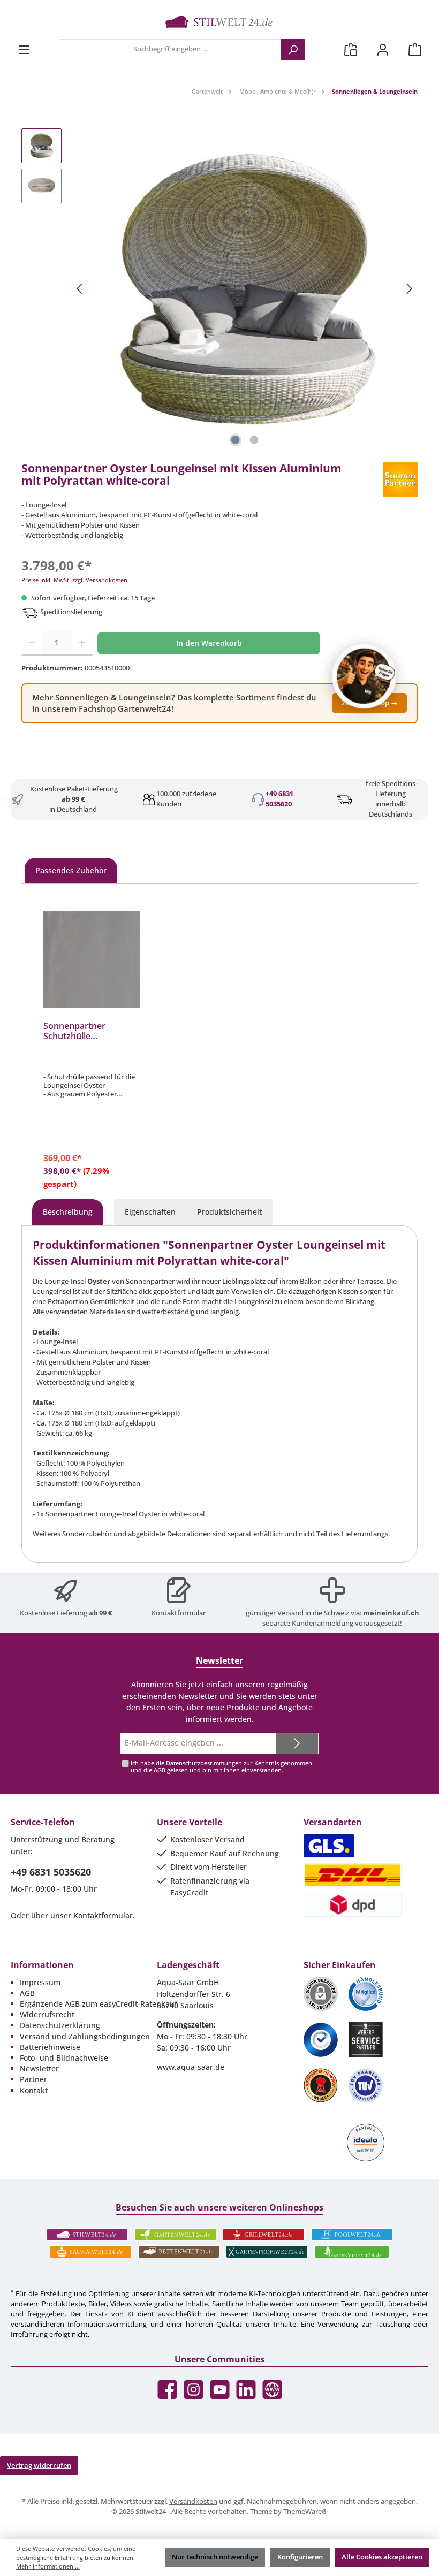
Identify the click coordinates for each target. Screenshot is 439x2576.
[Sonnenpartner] (400, 479)
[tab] (68, 1212)
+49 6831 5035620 (279, 799)
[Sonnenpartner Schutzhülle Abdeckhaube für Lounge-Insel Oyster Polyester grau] (92, 959)
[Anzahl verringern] (32, 643)
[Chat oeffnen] (364, 676)
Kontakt (34, 2090)
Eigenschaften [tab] (150, 1212)
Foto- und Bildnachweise (64, 2058)
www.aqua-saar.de (191, 2067)
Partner (33, 2079)
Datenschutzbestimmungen (204, 1763)
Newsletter (39, 2068)
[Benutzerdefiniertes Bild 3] (321, 2040)
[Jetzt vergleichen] (351, 49)
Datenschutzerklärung (60, 2025)
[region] (219, 289)
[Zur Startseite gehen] (219, 22)
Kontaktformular (179, 1613)
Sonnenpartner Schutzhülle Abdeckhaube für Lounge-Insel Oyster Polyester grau (85, 1032)
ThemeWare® (305, 2512)
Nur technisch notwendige (215, 2557)
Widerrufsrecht (47, 2014)
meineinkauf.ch (391, 1613)
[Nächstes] (409, 289)
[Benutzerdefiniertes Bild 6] (366, 2086)
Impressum (40, 1982)
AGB (160, 1770)
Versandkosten (193, 2501)
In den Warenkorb (209, 643)
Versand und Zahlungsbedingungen (85, 2036)
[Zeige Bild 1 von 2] (236, 440)
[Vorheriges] (80, 289)
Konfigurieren (300, 2557)
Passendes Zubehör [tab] (71, 870)
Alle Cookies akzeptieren (382, 2557)
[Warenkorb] (415, 49)
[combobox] (170, 50)
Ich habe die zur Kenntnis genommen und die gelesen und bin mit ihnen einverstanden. (221, 1766)
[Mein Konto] (383, 49)
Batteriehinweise (50, 2047)
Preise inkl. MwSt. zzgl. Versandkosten (74, 580)
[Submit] (297, 1743)
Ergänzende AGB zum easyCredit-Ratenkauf (99, 2004)
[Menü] (24, 49)
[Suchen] (293, 50)
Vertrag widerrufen (39, 2466)
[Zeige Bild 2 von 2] (254, 440)
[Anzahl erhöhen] (82, 643)
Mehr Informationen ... (48, 2566)
